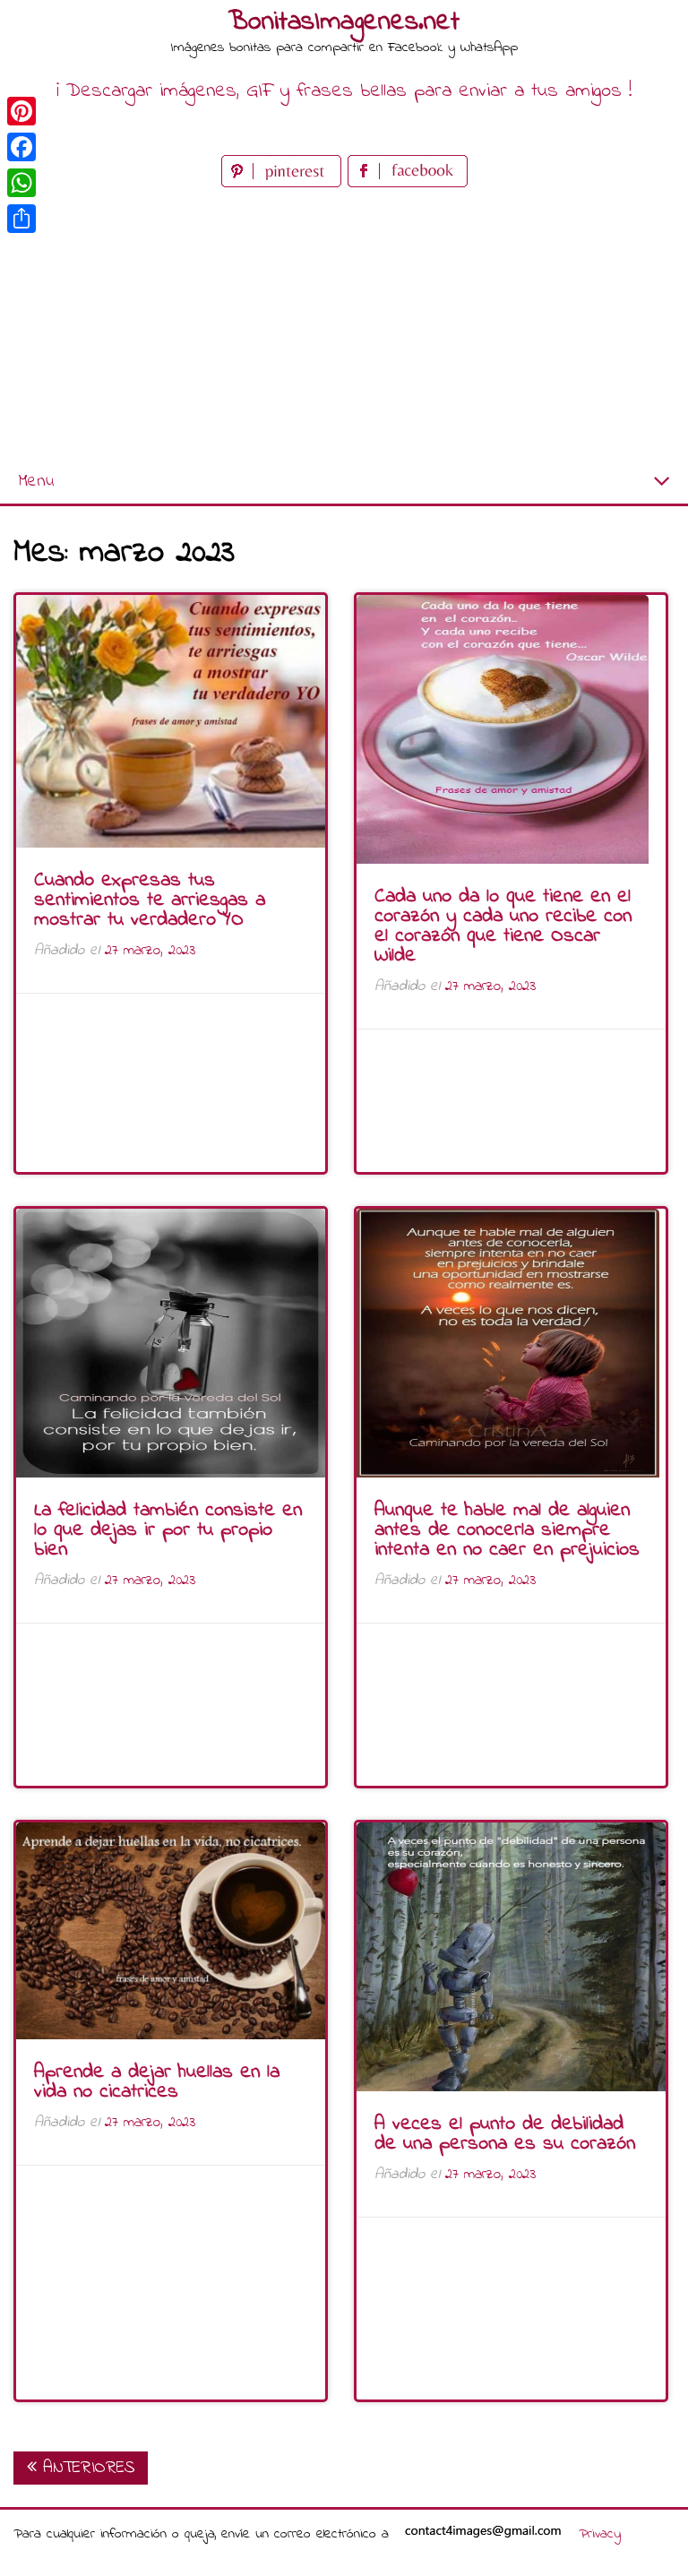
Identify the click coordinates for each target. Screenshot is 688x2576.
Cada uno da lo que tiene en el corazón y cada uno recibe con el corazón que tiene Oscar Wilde (503, 926)
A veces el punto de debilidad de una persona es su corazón (505, 2134)
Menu (36, 482)
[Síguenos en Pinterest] (284, 183)
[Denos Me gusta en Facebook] (408, 183)
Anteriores (86, 2468)
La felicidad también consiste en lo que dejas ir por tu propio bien (168, 1530)
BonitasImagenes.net (344, 22)
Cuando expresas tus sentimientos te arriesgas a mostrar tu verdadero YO (150, 900)
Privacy (600, 2534)
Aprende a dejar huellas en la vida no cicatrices (157, 2082)
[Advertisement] (344, 326)
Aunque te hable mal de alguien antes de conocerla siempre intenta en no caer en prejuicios (507, 1530)
